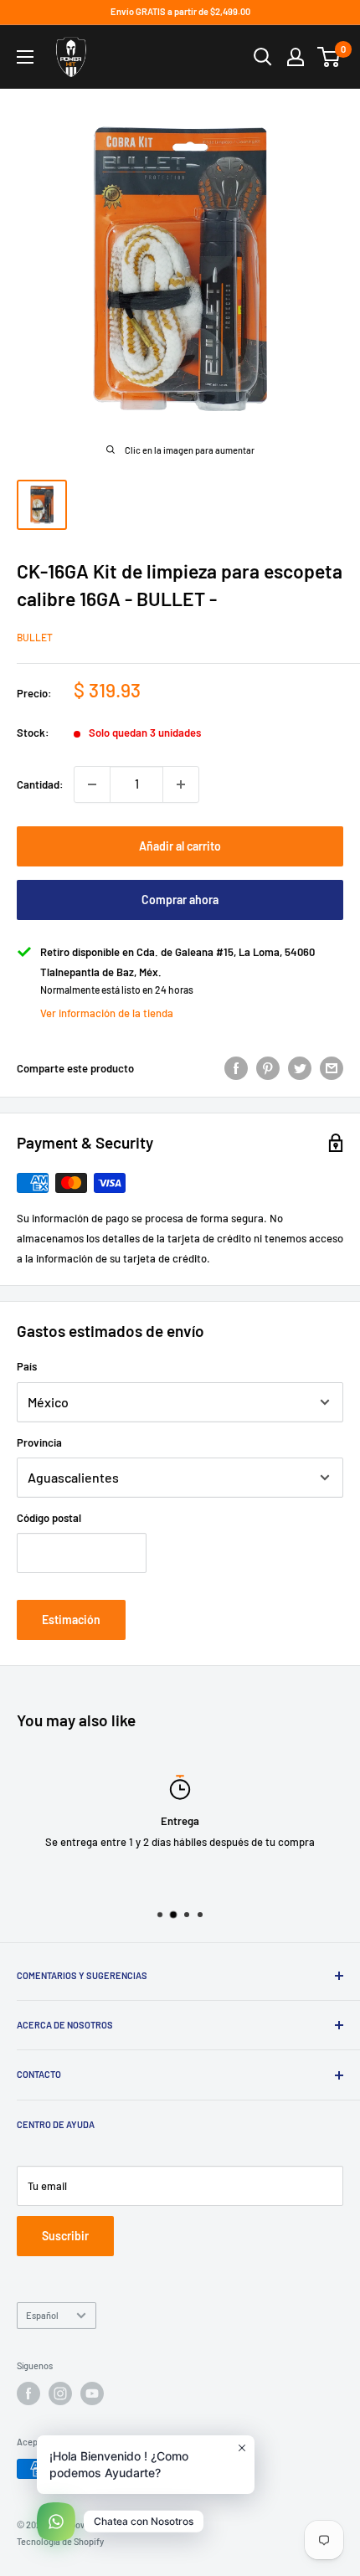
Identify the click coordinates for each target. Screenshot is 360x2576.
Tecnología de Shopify (60, 2541)
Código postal (49, 1518)
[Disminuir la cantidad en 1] (92, 784)
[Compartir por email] (332, 1068)
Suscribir (65, 2236)
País (27, 1366)
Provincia (39, 1442)
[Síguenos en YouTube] (92, 2393)
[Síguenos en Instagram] (60, 2393)
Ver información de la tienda (107, 1013)
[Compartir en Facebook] (236, 1068)
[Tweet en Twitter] (300, 1068)
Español (42, 2315)
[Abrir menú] (25, 57)
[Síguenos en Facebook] (28, 2393)
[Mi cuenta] (296, 57)
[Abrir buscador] (263, 57)
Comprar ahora (180, 900)
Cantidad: (40, 784)
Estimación (71, 1620)
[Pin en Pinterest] (268, 1068)
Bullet (35, 637)
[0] (329, 57)
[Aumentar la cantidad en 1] (181, 784)
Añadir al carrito (180, 846)
